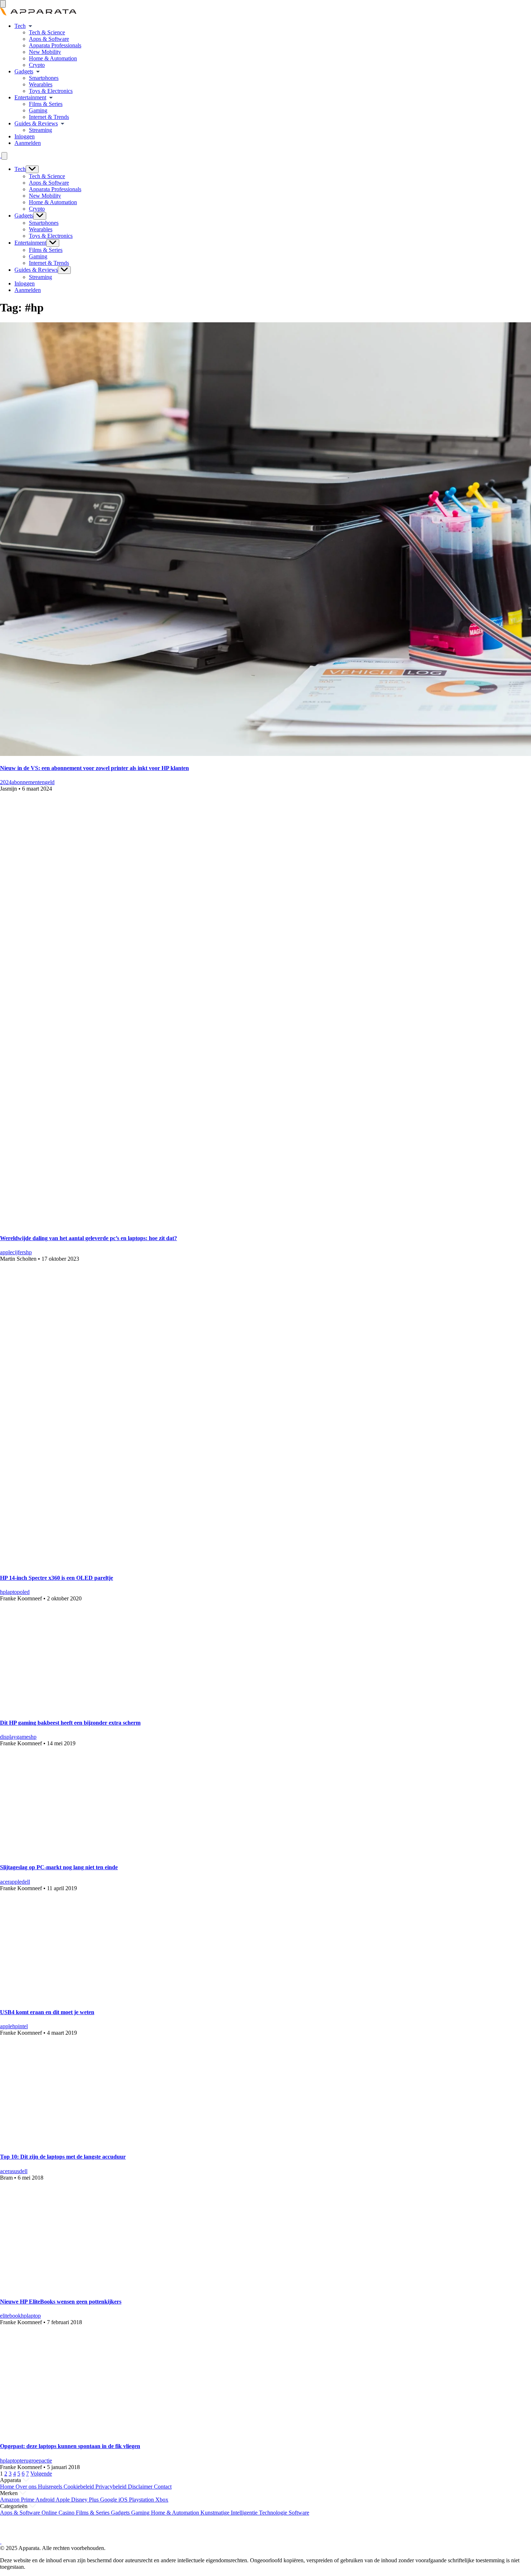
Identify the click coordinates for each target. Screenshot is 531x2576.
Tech (20, 26)
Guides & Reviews (36, 123)
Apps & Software (49, 39)
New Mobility (45, 52)
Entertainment (30, 97)
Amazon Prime (18, 2500)
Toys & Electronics (51, 91)
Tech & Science (47, 32)
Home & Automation (53, 58)
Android (46, 2500)
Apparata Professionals (55, 45)
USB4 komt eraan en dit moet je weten (47, 2012)
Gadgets (24, 71)
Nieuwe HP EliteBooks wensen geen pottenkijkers (61, 2302)
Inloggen (25, 136)
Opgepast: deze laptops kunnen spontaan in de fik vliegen (70, 2446)
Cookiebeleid (79, 2487)
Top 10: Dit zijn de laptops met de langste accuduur (63, 2157)
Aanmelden (28, 143)
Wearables (41, 84)
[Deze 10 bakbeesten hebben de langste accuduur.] (99, 2143)
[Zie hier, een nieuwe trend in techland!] (99, 2287)
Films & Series (46, 104)
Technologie (274, 2513)
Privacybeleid (112, 2487)
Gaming (38, 110)
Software (299, 2513)
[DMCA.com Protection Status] (9, 2535)
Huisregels (51, 2487)
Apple (63, 2500)
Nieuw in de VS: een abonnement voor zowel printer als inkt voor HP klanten (94, 768)
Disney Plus (86, 2500)
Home (8, 2487)
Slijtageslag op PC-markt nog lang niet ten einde (59, 1867)
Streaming (40, 130)
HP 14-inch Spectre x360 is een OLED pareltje (57, 1578)
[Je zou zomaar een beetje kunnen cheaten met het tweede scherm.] (99, 1708)
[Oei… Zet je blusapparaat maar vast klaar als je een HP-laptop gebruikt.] (99, 2432)
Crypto (37, 65)
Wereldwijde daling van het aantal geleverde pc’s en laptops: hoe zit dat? (88, 1238)
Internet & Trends (49, 117)
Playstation (142, 2500)
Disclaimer (141, 2487)
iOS (124, 2500)
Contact (163, 2487)
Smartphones (44, 78)
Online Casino (59, 2513)
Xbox (162, 2500)
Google (109, 2500)
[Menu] (3, 4)
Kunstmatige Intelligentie (230, 2513)
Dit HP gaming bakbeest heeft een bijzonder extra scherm (70, 1723)
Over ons (27, 2487)
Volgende (41, 2474)
